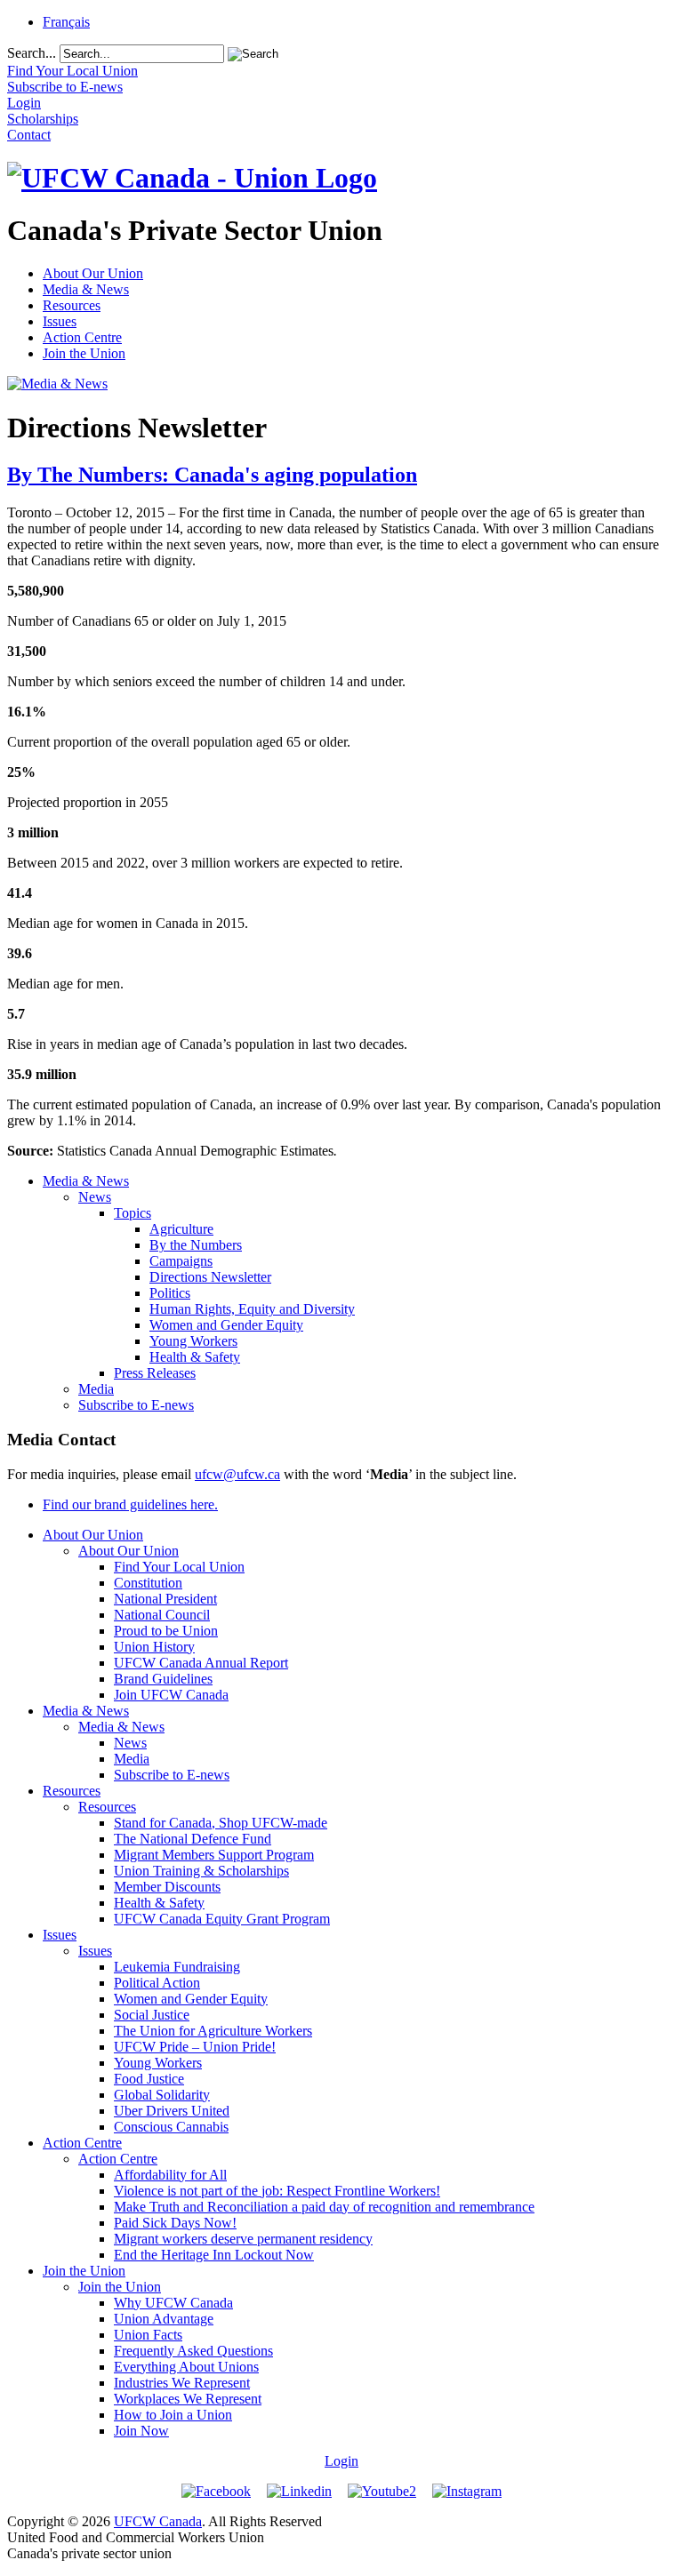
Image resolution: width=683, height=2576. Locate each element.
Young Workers (193, 1341)
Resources (72, 305)
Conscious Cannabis (171, 2127)
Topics (133, 1213)
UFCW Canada (158, 2521)
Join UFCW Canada (171, 1695)
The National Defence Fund (193, 1839)
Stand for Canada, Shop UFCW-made (221, 1823)
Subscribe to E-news (136, 1405)
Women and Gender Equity (226, 1325)
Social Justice (152, 2015)
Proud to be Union (166, 1631)
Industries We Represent (182, 2383)
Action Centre (82, 337)
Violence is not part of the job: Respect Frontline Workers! (277, 2191)
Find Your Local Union (179, 1567)
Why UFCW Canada (173, 2303)
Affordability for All (170, 2175)
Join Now (141, 2431)
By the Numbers (196, 1245)
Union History (154, 1647)
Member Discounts (167, 1887)
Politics (170, 1293)
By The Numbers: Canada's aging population (212, 475)
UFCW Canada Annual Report (201, 1663)
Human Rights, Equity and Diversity (252, 1309)
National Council (162, 1615)
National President (165, 1599)
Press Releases (155, 1373)
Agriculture (181, 1229)
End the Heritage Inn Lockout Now (214, 2255)
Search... (32, 53)
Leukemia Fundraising (177, 1967)
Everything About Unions (186, 2367)
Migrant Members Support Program (214, 1855)
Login (341, 2461)
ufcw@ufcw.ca (237, 1474)
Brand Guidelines (163, 1679)
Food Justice (149, 2079)
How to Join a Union (173, 2415)
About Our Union (93, 273)
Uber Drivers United (172, 2111)
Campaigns (181, 1261)
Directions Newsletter (210, 1277)
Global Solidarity (162, 2095)
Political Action (157, 1983)
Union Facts (148, 2335)
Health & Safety (195, 1357)
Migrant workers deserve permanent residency (243, 2239)
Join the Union (84, 353)
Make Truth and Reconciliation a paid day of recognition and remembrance (324, 2207)
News (95, 1197)
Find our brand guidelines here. (130, 1504)
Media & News (86, 289)
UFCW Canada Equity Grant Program (222, 1919)
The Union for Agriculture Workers (213, 2031)
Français (66, 22)
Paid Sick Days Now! (175, 2223)
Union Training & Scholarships (201, 1871)
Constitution (148, 1583)
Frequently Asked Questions (193, 2351)
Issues (60, 321)
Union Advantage (164, 2319)
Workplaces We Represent (188, 2399)
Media (96, 1389)
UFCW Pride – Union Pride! (195, 2047)
